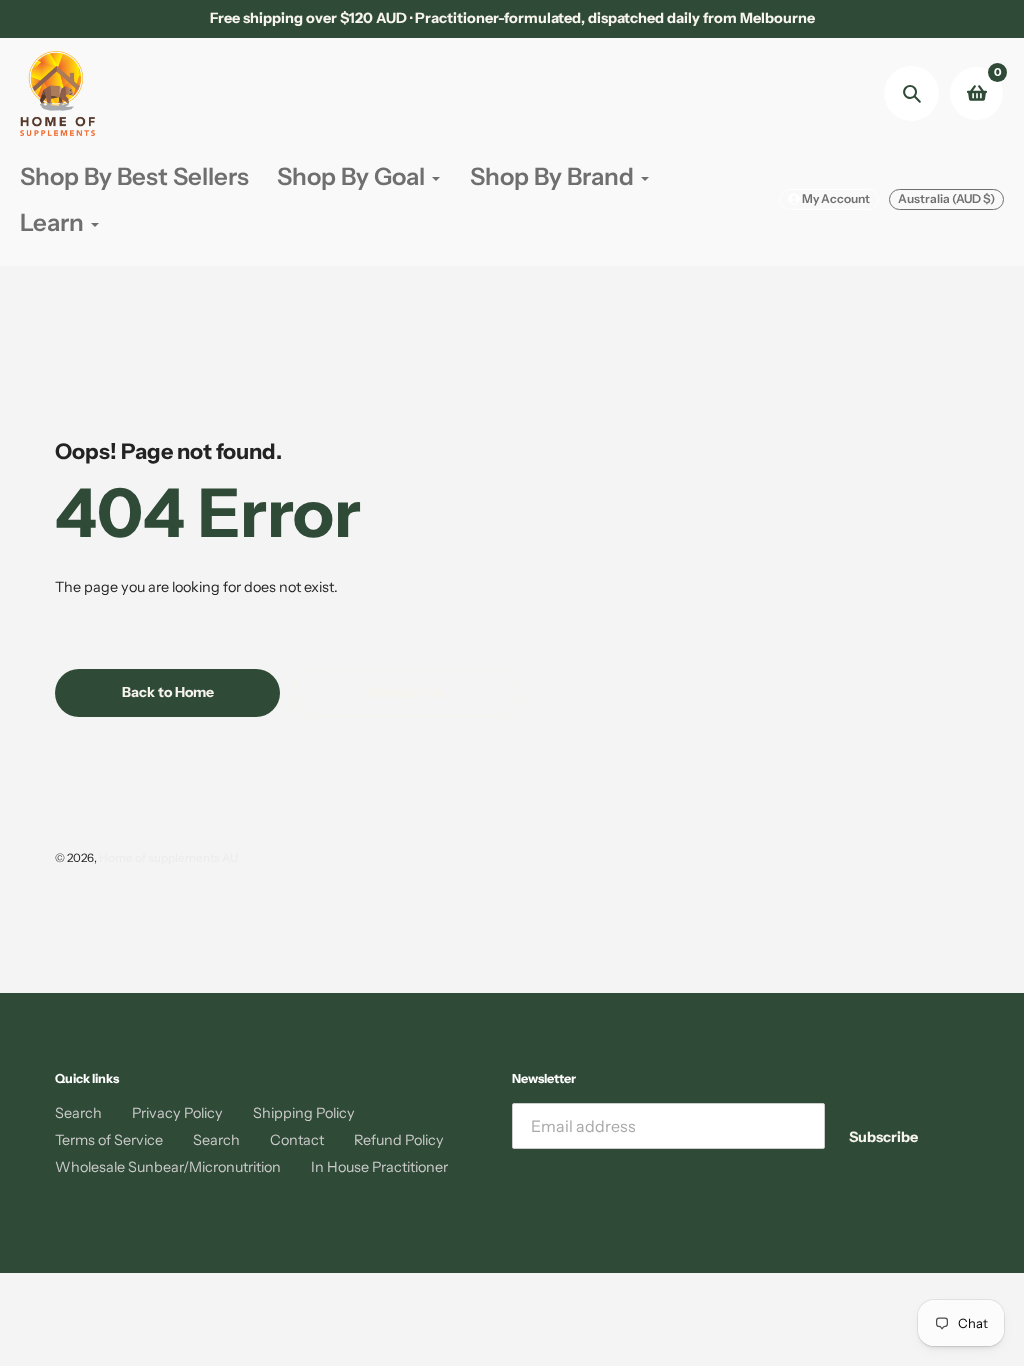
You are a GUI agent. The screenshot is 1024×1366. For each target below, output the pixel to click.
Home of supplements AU (168, 858)
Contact (297, 1140)
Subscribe (883, 1137)
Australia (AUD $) (946, 198)
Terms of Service (109, 1140)
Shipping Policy (304, 1113)
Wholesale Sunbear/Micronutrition (168, 1167)
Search (78, 1113)
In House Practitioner (379, 1167)
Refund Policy (399, 1140)
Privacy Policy (177, 1113)
